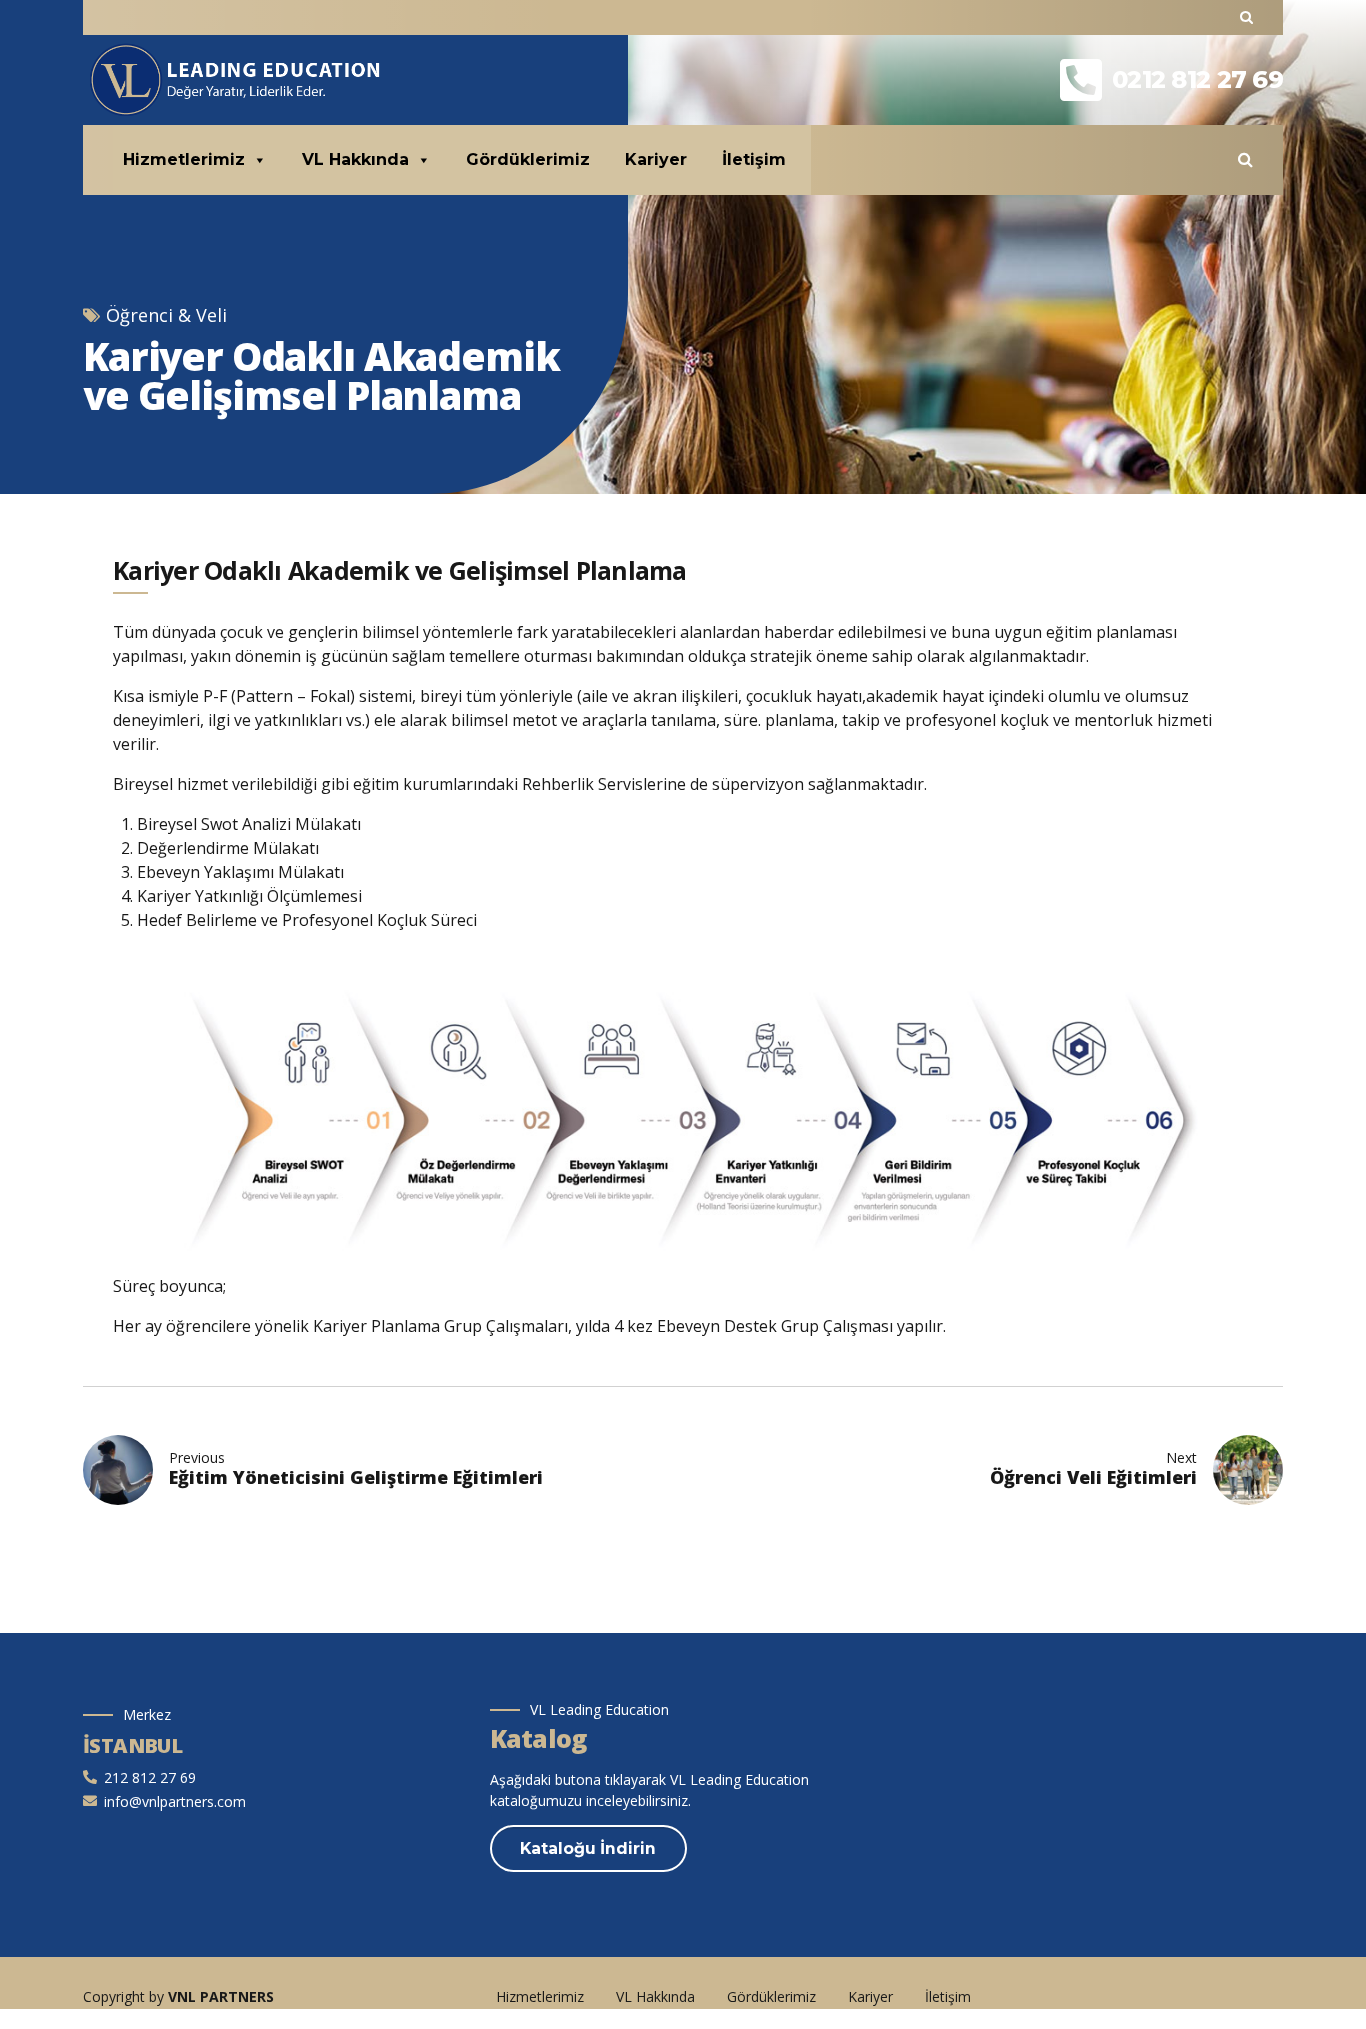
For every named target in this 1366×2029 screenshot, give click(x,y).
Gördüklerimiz (528, 159)
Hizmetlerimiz (184, 159)
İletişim (754, 159)
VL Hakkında (355, 159)
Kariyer (656, 159)
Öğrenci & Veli (166, 315)
